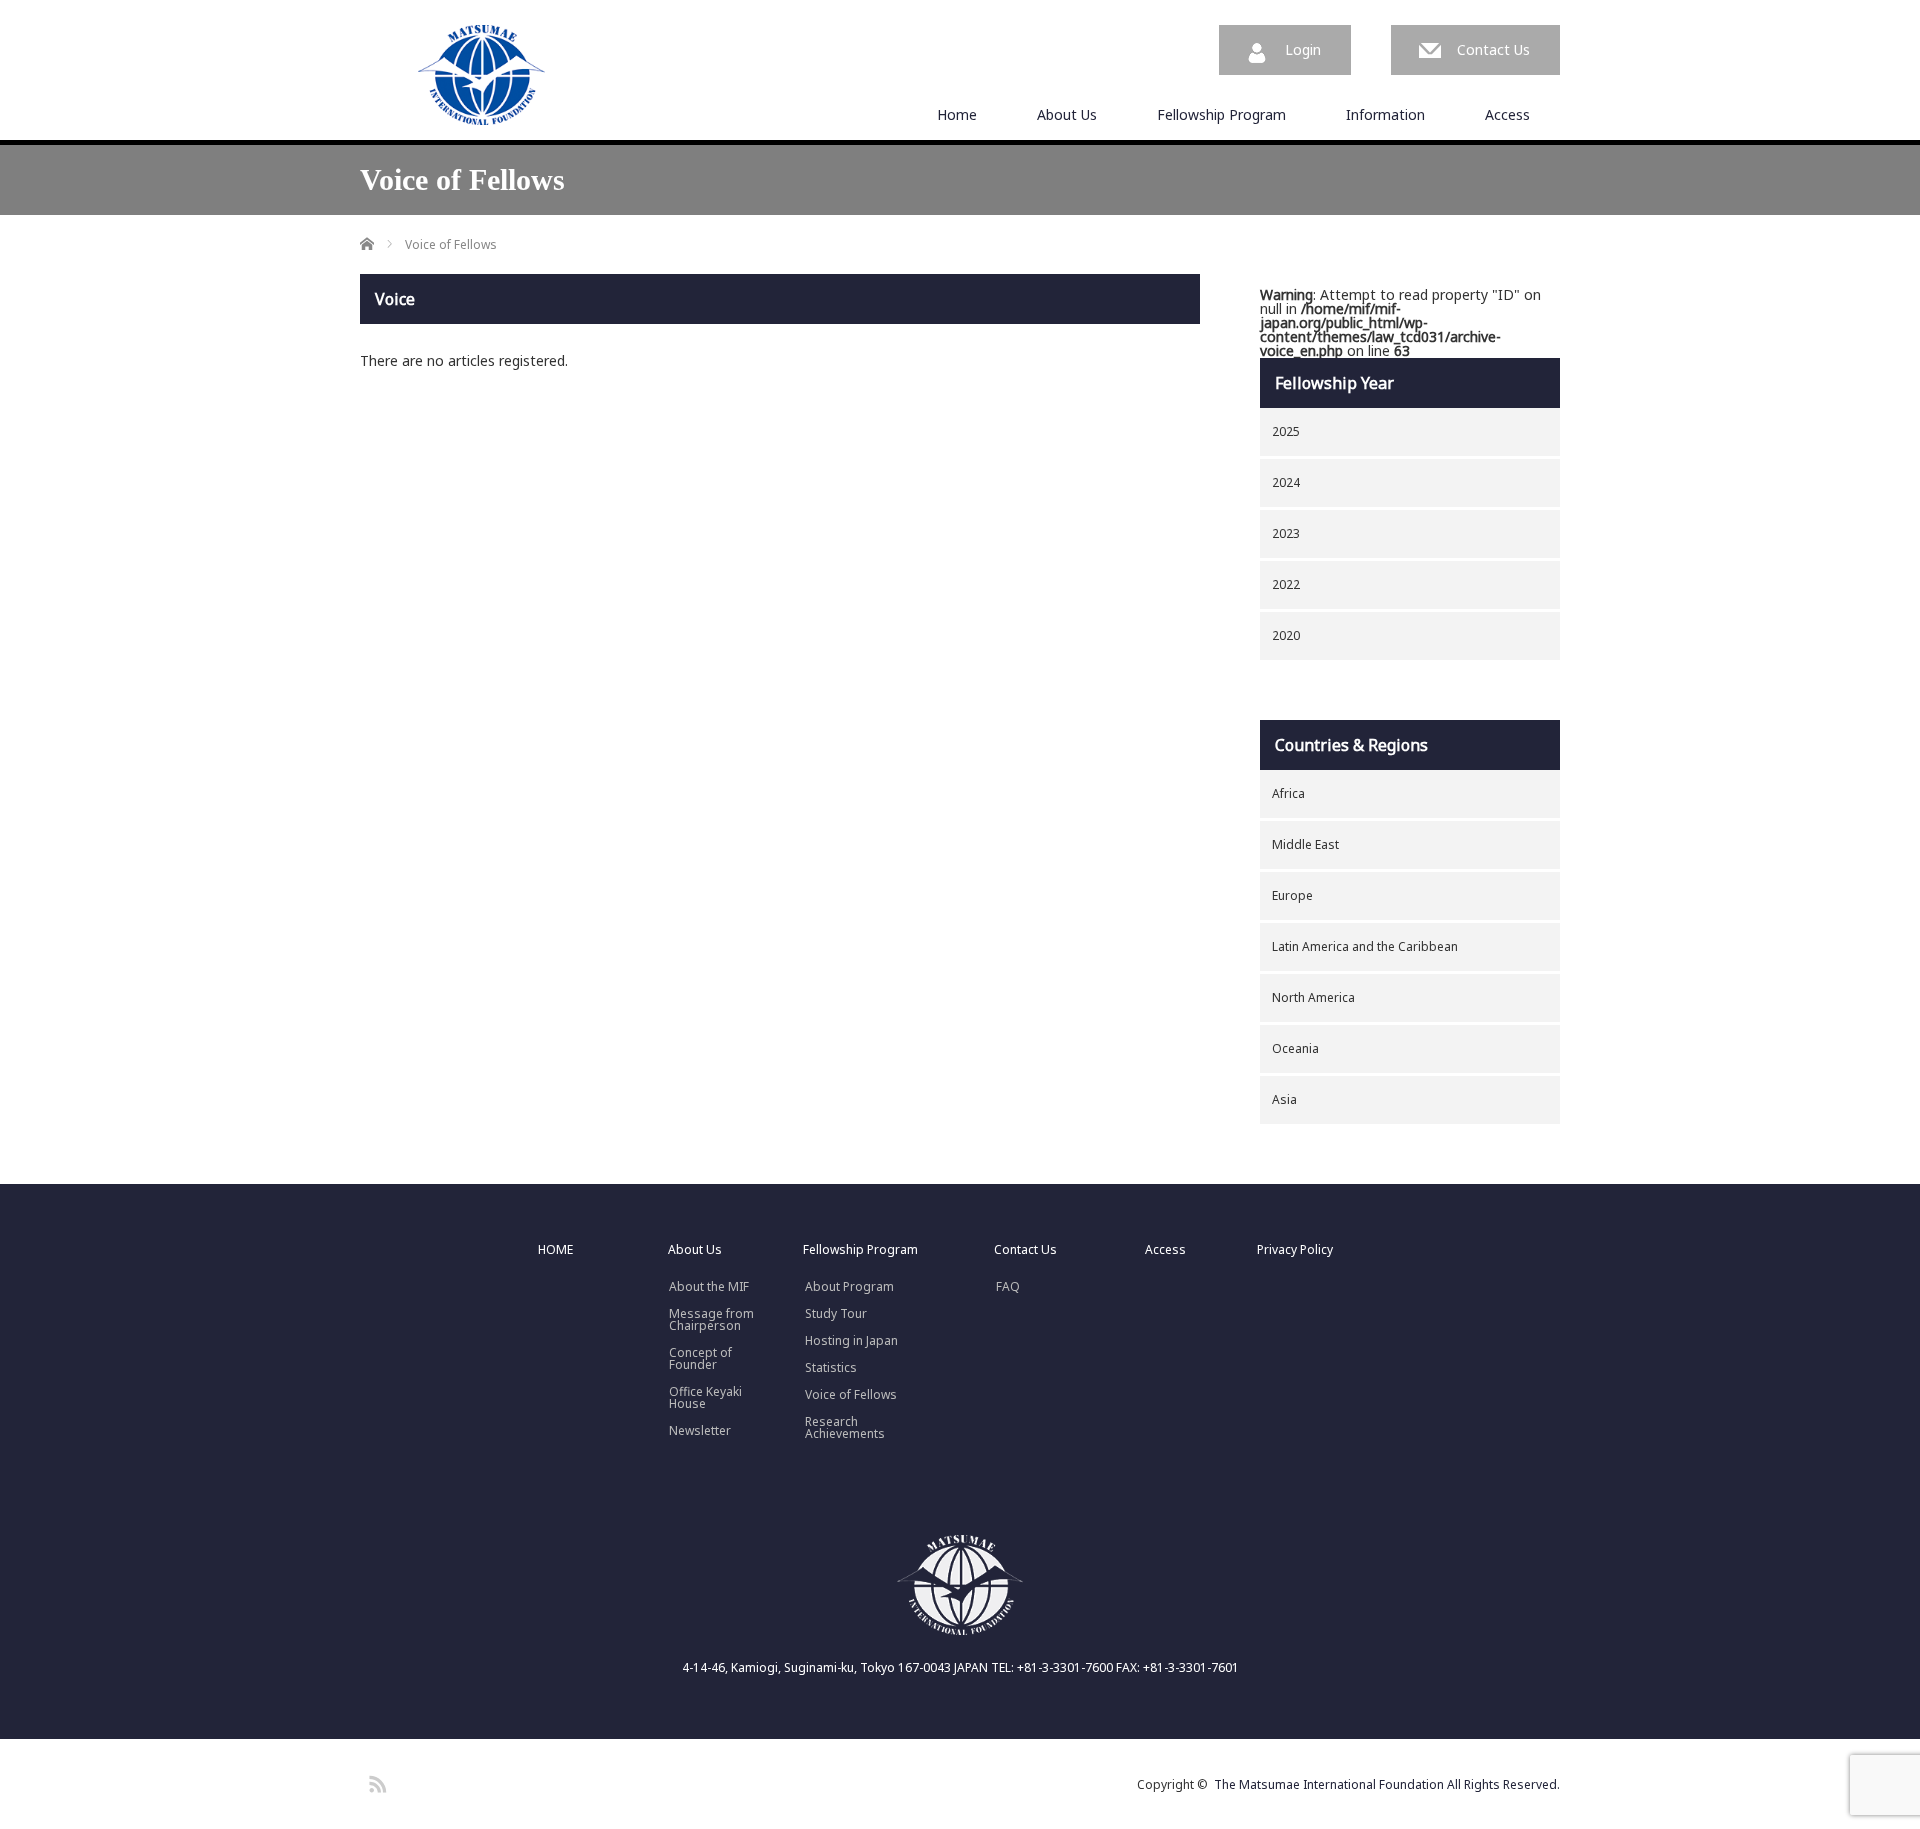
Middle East (1305, 844)
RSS (375, 1781)
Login (1303, 49)
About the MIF (709, 1287)
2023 (1286, 533)
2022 (1286, 584)
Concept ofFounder (700, 1359)
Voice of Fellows (851, 1395)
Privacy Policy (1295, 1250)
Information (1385, 114)
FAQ (1008, 1287)
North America (1313, 997)
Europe (1292, 895)
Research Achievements (845, 1428)
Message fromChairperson (711, 1320)
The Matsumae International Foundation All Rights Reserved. (1387, 1784)
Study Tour (836, 1314)
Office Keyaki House (705, 1398)
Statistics (831, 1368)
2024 (1286, 482)
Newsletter (700, 1431)
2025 (1286, 431)
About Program (849, 1287)
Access (1507, 114)
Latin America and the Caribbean (1365, 946)
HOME (555, 1250)
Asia (1284, 1099)
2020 (1286, 635)
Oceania (1295, 1048)
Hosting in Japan (851, 1341)
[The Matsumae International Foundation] (482, 76)
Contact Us (1493, 49)
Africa (1288, 793)
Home (957, 114)
